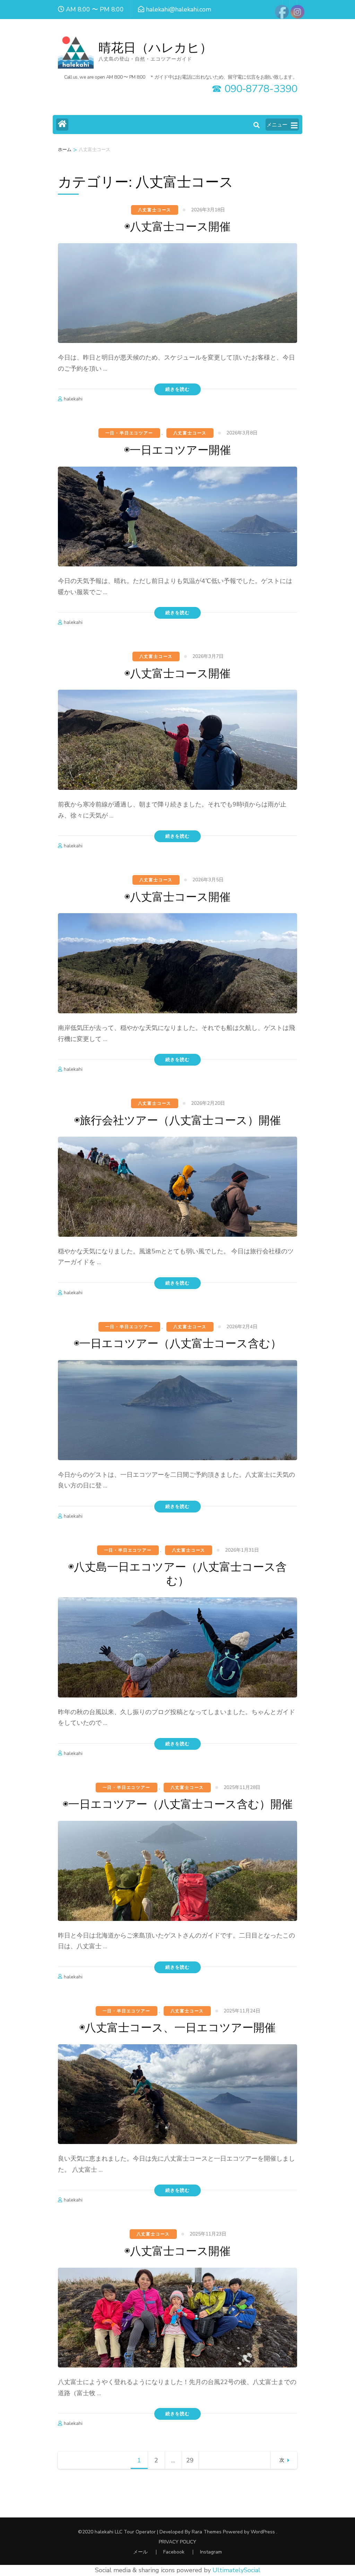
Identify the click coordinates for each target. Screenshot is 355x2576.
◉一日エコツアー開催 (177, 450)
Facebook (174, 2552)
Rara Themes (207, 2532)
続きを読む (177, 389)
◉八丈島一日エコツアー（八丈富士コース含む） (177, 1574)
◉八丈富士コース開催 (177, 227)
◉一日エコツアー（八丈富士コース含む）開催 (178, 1804)
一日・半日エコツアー (129, 433)
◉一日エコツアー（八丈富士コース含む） (178, 1344)
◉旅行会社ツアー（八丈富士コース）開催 (177, 1121)
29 (192, 2463)
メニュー (277, 125)
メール (140, 2552)
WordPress (263, 2532)
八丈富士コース (155, 210)
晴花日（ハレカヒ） (155, 48)
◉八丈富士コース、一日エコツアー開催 (177, 2028)
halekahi (73, 399)
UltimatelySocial (236, 2570)
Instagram (211, 2552)
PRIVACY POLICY (177, 2542)
